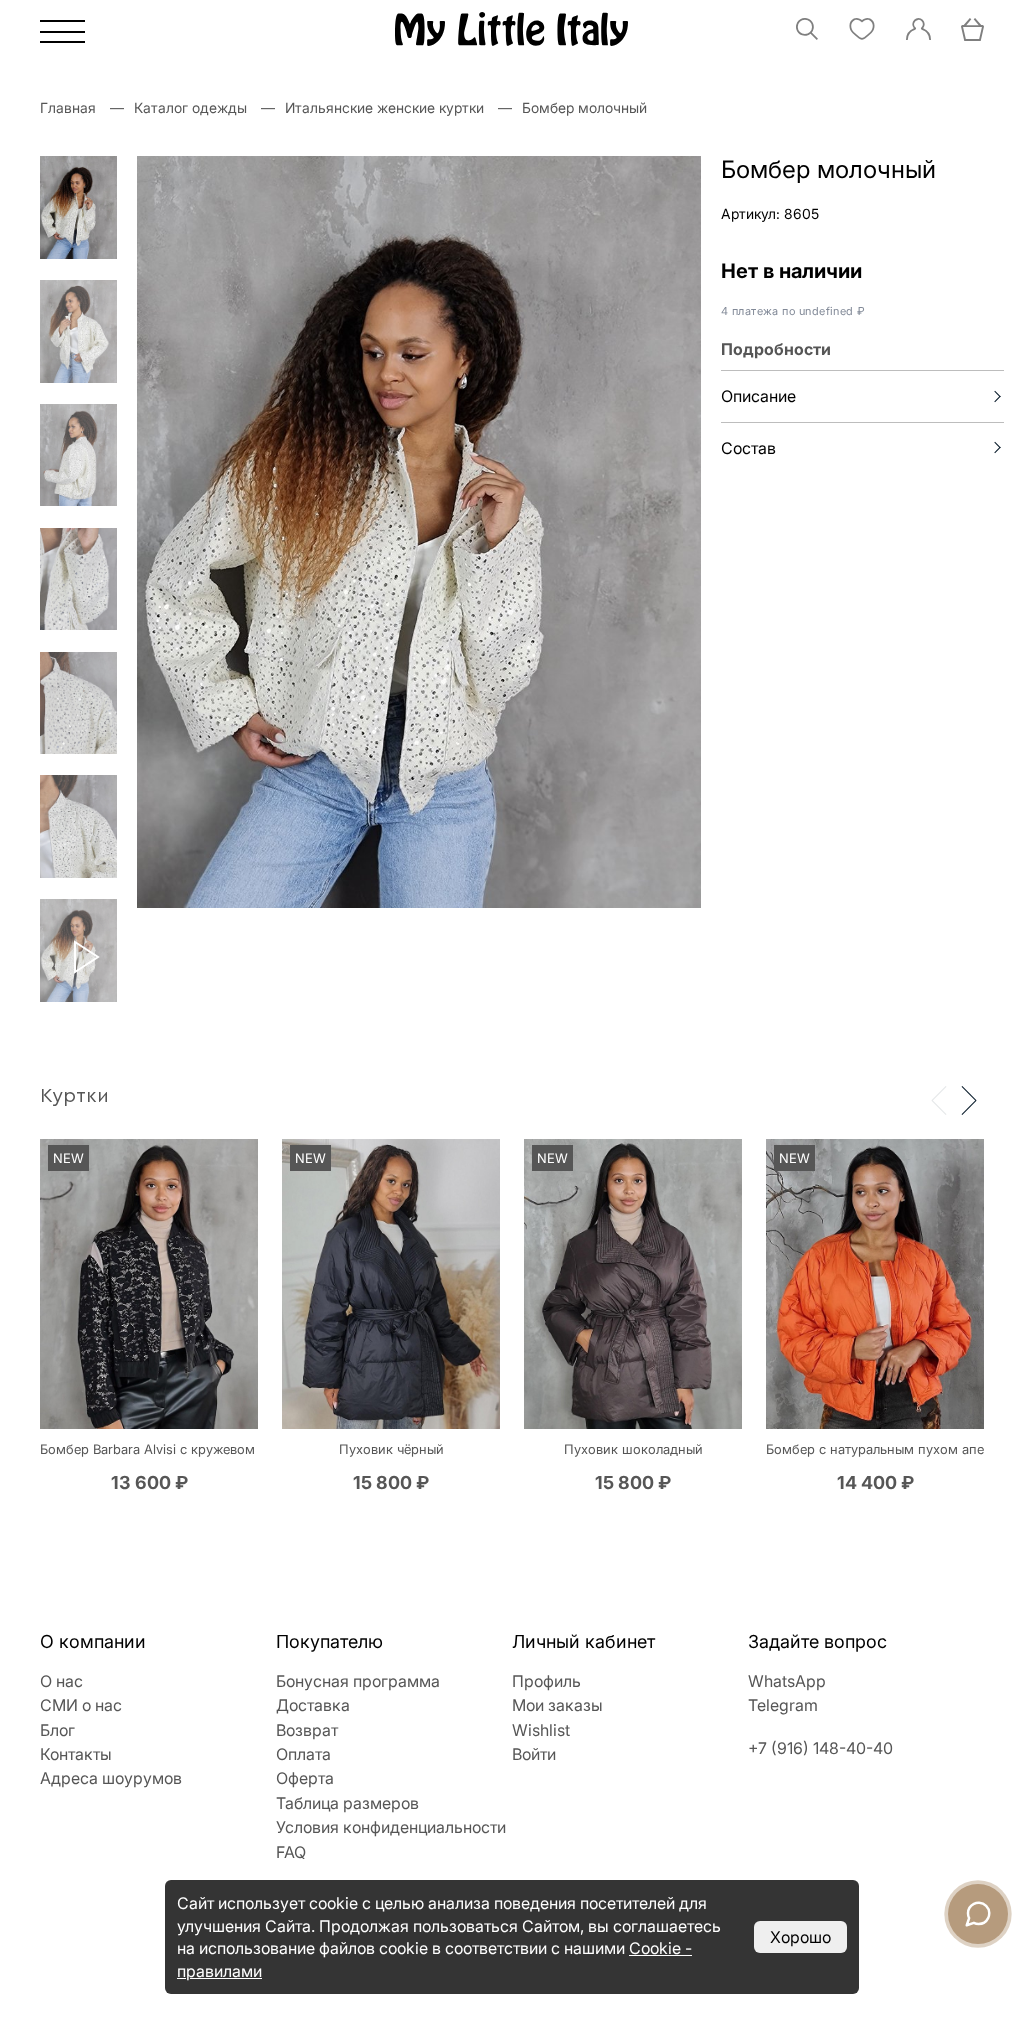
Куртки (74, 1096)
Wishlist (541, 1730)
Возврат (307, 1730)
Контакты (76, 1754)
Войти (534, 1754)
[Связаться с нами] (978, 1914)
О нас (61, 1681)
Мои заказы (557, 1705)
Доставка (313, 1705)
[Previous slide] (939, 1099)
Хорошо (800, 1937)
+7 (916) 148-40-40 (820, 1748)
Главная (68, 107)
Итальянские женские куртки (384, 107)
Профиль (546, 1681)
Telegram (783, 1705)
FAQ (291, 1852)
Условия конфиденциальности (391, 1827)
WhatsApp (787, 1681)
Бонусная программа (358, 1681)
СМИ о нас (81, 1705)
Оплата (303, 1754)
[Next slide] (969, 1099)
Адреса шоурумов (111, 1778)
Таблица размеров (347, 1803)
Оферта (305, 1778)
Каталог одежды (190, 107)
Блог (57, 1730)
